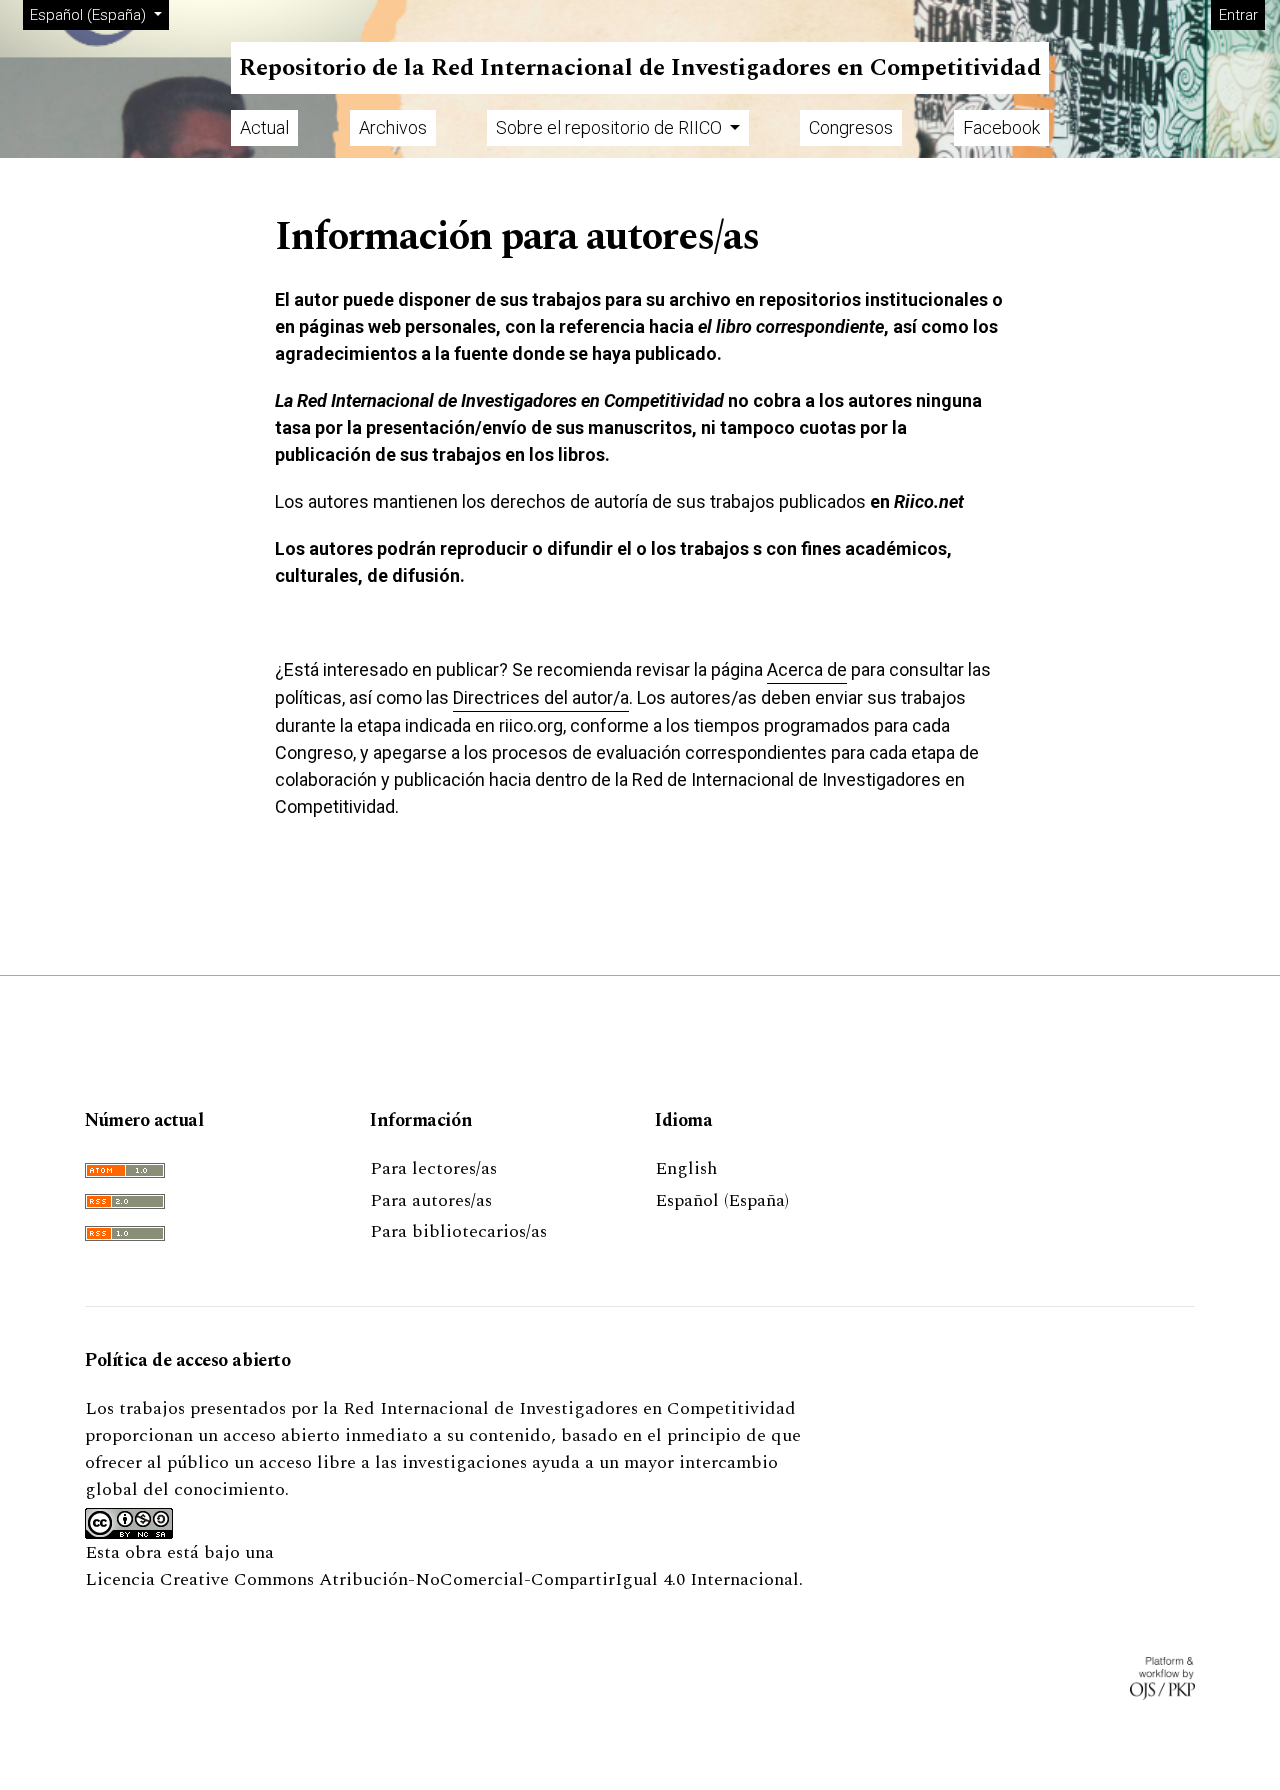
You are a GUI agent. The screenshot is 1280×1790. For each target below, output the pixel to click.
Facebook (1001, 127)
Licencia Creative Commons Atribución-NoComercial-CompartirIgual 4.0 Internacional (442, 1579)
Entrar (1238, 15)
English (686, 1168)
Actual (264, 127)
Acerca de (807, 669)
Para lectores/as (433, 1168)
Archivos (393, 127)
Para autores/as (431, 1200)
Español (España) (722, 1200)
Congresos (851, 127)
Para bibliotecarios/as (458, 1231)
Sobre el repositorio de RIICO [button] (611, 127)
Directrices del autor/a (541, 697)
